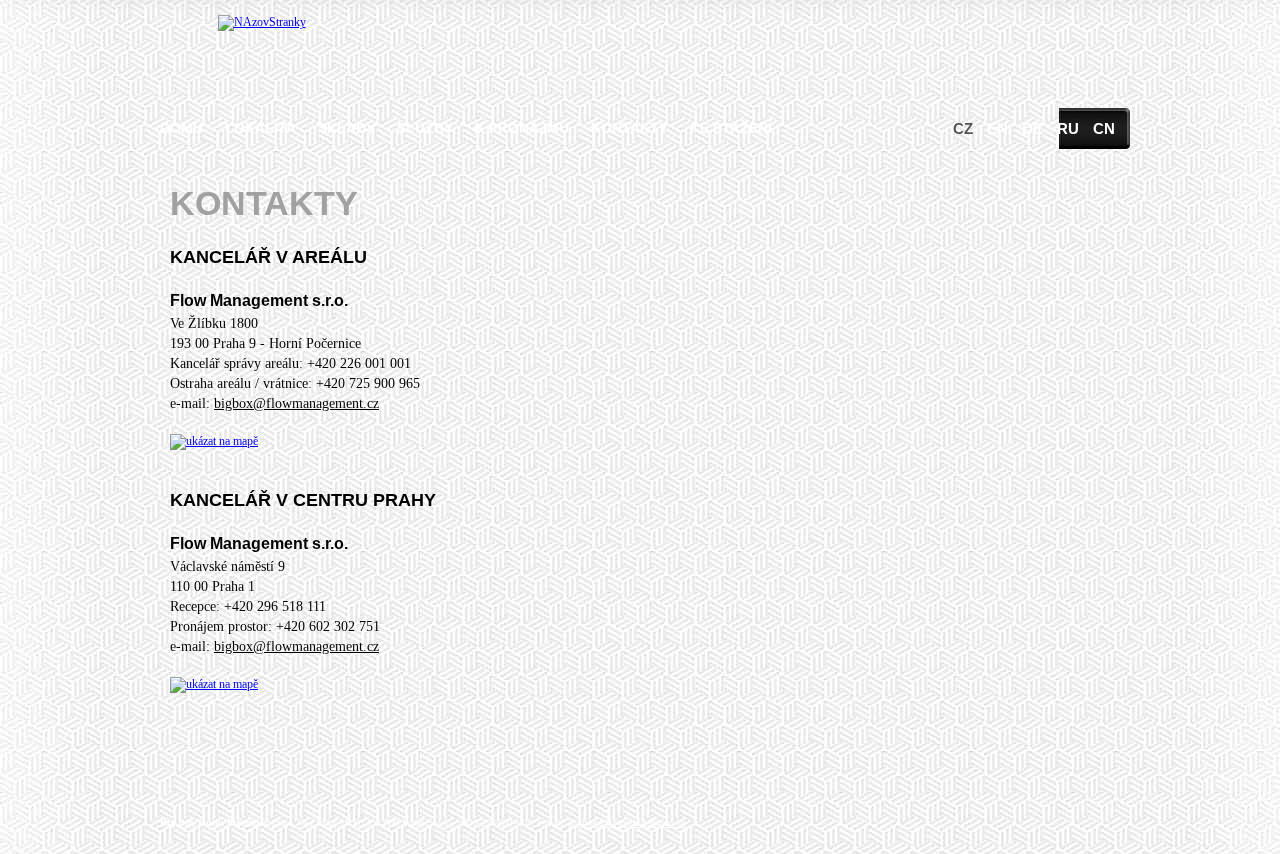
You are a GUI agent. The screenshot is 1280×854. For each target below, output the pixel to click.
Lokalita (260, 128)
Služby (425, 128)
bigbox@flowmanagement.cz (296, 403)
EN (997, 128)
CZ (963, 128)
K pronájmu (522, 128)
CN (1104, 128)
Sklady (346, 128)
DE (1032, 128)
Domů (181, 128)
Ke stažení (731, 128)
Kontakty (629, 128)
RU (1068, 128)
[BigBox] (262, 22)
